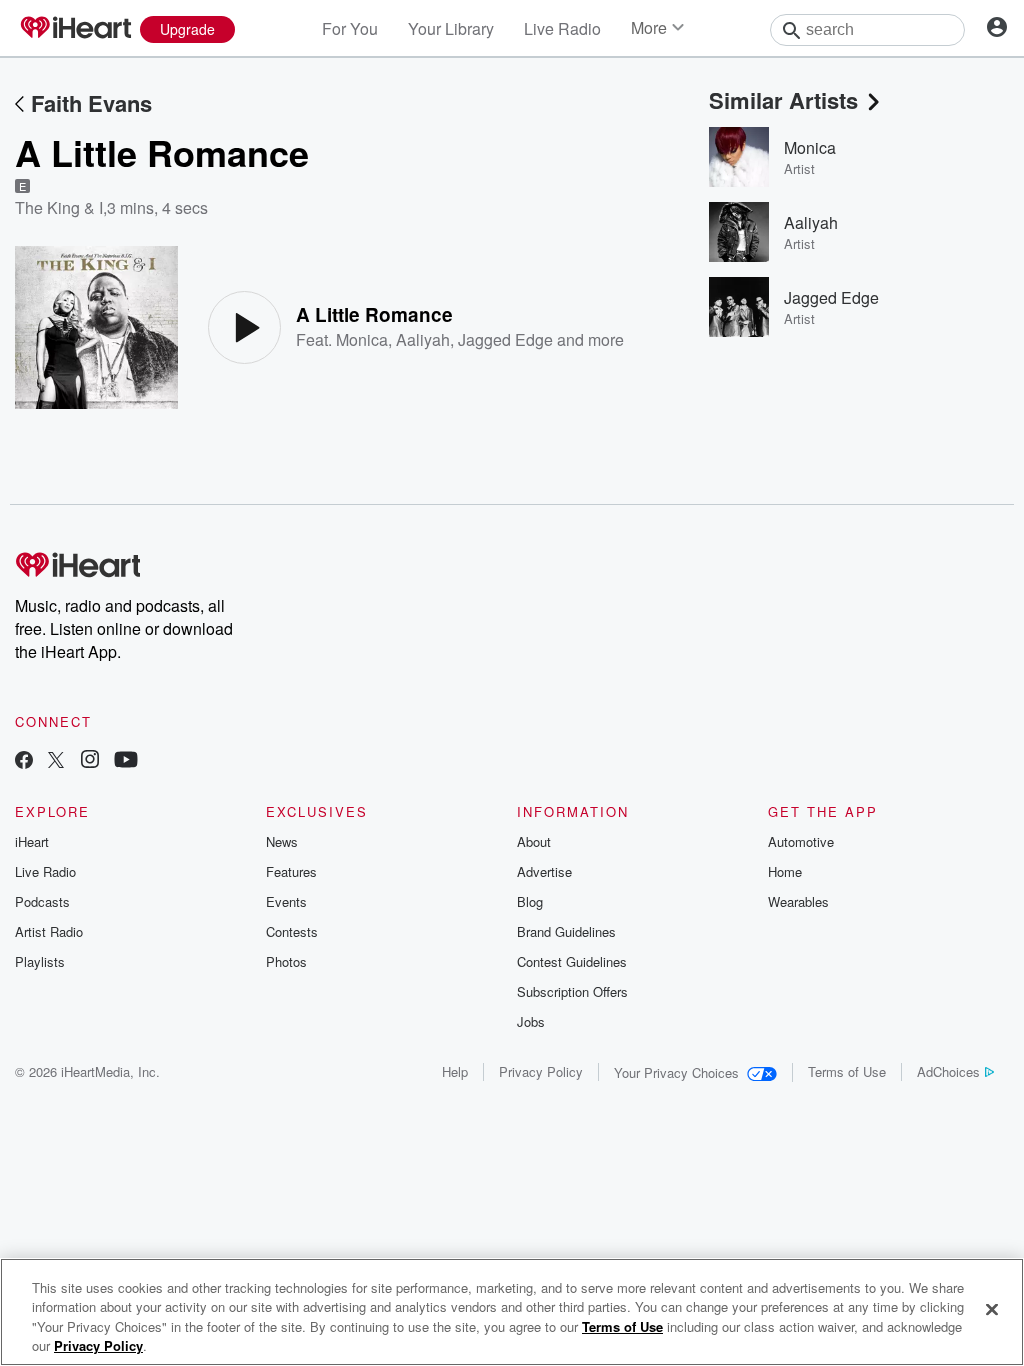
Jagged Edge (505, 339)
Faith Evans (91, 103)
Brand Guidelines (566, 931)
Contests (292, 931)
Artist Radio (49, 931)
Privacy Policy (541, 1071)
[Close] (992, 1309)
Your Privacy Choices (676, 1072)
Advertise (544, 871)
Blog (530, 901)
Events (286, 901)
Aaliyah (423, 339)
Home (785, 871)
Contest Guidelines (572, 961)
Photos (286, 961)
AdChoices (948, 1071)
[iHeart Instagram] (90, 761)
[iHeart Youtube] (126, 761)
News (282, 841)
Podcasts (42, 901)
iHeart (32, 841)
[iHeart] (75, 29)
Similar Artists (783, 100)
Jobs (531, 1021)
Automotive (801, 841)
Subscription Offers (572, 991)
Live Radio (562, 28)
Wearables (798, 901)
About (534, 841)
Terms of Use (847, 1071)
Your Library (451, 28)
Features (291, 871)
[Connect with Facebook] (24, 761)
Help (455, 1071)
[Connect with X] (56, 761)
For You (350, 28)
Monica (362, 339)
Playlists (40, 961)
